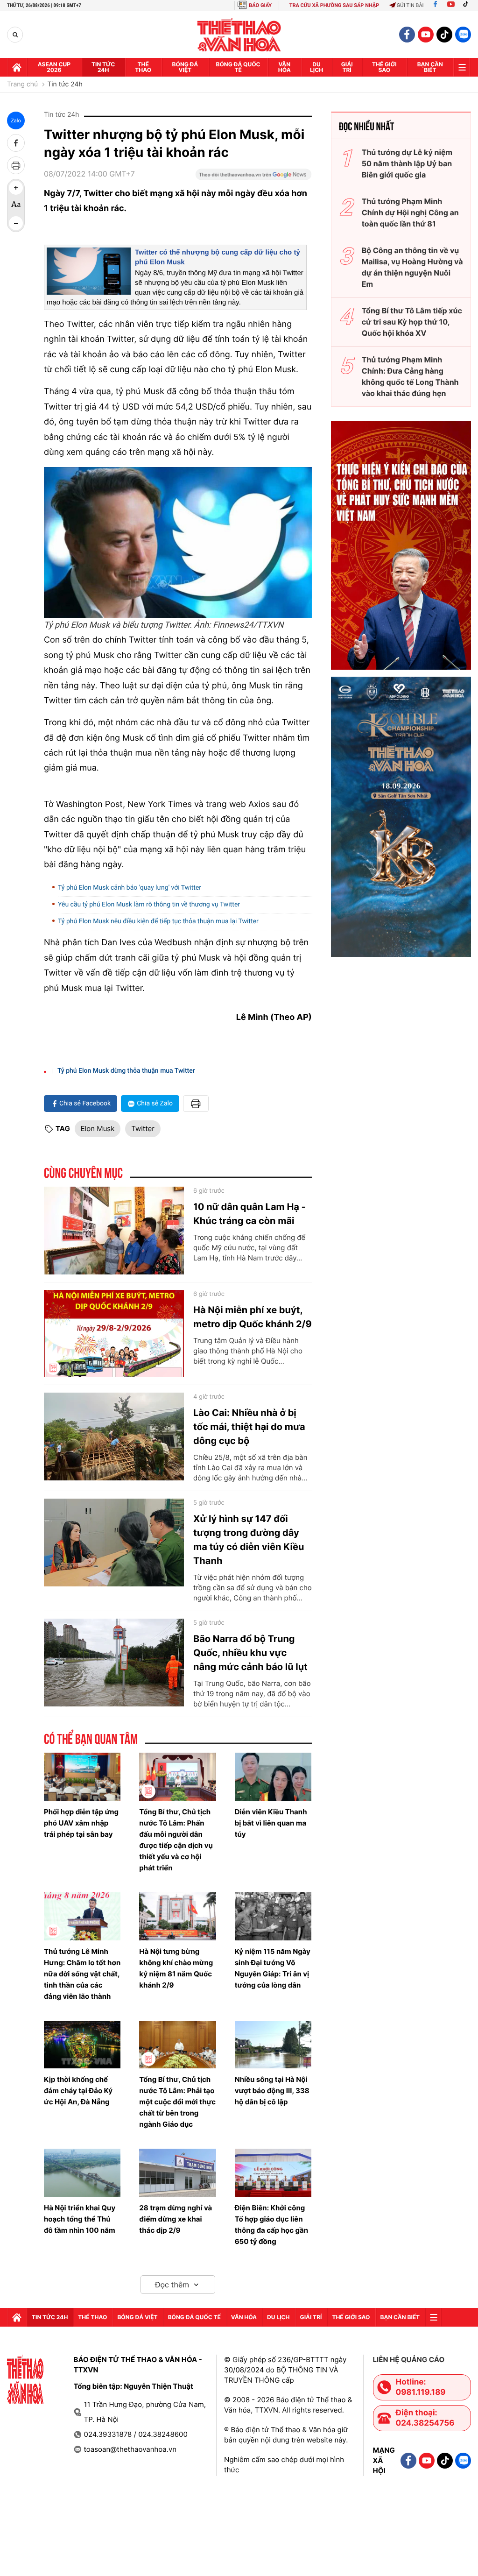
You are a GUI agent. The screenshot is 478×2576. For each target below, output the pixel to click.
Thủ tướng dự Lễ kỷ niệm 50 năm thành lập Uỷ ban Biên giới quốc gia (407, 163)
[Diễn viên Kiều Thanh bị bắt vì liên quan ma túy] (273, 1777)
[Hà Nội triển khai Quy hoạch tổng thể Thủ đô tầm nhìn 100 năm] (82, 2173)
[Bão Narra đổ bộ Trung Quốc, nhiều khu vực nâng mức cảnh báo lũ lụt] (114, 1663)
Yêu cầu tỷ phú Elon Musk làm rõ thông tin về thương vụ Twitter (149, 905)
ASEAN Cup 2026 (54, 67)
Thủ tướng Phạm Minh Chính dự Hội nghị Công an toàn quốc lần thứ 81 (410, 212)
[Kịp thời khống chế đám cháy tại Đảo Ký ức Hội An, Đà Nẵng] (82, 2045)
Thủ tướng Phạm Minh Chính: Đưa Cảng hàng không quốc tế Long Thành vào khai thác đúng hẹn (410, 376)
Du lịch (316, 67)
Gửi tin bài (410, 5)
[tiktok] (444, 35)
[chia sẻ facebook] (16, 143)
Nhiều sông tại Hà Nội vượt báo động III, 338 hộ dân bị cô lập (272, 2091)
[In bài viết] (16, 165)
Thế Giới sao (384, 67)
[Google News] (253, 177)
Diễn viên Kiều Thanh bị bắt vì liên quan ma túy (271, 1823)
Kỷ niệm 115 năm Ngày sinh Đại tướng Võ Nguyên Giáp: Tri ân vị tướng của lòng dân (273, 1968)
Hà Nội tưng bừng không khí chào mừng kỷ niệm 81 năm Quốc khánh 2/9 (176, 1968)
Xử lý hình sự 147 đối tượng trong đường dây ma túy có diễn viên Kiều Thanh (249, 1540)
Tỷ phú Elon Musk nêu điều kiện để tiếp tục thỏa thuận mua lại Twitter (158, 921)
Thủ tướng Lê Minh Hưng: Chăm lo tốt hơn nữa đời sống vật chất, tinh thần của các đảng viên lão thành (82, 1974)
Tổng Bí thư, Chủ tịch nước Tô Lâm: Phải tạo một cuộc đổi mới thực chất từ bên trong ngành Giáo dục (177, 2102)
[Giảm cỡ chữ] (16, 223)
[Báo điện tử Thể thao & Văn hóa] (239, 35)
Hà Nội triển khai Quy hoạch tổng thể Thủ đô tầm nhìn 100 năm (80, 2219)
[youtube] (426, 35)
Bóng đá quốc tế (238, 67)
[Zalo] (463, 35)
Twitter (143, 1129)
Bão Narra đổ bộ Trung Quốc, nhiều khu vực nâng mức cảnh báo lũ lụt (250, 1653)
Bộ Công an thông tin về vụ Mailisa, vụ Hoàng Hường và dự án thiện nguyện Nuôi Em (412, 267)
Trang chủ (22, 85)
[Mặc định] (16, 205)
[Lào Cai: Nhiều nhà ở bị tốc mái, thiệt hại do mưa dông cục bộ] (114, 1437)
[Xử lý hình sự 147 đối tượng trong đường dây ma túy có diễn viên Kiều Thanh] (114, 1543)
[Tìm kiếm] (15, 35)
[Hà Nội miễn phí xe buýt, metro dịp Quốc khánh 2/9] (114, 1334)
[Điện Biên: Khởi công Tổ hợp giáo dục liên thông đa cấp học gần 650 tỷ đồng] (273, 2173)
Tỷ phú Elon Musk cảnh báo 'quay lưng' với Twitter (130, 888)
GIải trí (347, 67)
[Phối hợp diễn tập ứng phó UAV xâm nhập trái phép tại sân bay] (82, 1777)
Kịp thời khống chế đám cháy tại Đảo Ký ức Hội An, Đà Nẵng (78, 2091)
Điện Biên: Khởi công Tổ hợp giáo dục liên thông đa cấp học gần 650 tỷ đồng (271, 2225)
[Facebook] (435, 5)
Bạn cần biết (430, 67)
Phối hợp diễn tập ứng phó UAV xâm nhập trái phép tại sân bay (81, 1823)
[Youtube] (451, 5)
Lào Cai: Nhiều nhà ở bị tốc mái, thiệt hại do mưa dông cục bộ (249, 1427)
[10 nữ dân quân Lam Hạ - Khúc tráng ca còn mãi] (114, 1231)
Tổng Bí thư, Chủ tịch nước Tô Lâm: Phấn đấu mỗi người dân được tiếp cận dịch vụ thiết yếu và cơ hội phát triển (176, 1840)
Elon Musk (98, 1129)
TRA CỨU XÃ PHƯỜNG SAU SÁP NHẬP (334, 5)
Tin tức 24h (103, 67)
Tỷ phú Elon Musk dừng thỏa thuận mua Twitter (126, 1071)
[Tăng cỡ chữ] (16, 188)
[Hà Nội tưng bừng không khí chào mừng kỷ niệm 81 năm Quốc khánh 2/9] (177, 1916)
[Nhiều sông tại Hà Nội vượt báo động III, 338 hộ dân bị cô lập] (273, 2045)
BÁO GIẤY (260, 5)
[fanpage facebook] (407, 35)
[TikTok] (468, 5)
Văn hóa (285, 67)
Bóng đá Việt (185, 67)
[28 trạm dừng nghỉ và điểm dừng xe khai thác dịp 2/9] (177, 2173)
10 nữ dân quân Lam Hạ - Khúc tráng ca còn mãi (250, 1214)
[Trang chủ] (17, 67)
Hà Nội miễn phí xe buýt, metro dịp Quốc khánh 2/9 (253, 1317)
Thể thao (143, 67)
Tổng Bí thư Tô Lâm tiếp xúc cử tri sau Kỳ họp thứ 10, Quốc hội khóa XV (412, 322)
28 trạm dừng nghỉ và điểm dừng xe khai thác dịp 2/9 (176, 2219)
